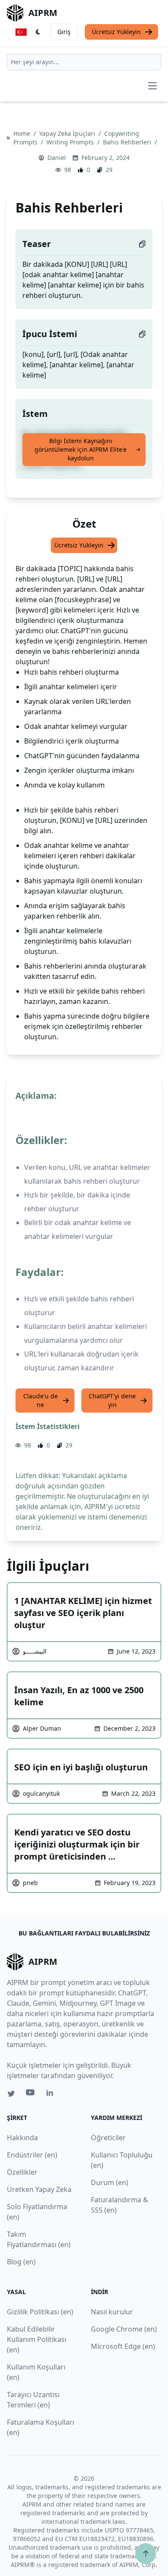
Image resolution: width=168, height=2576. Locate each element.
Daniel (57, 158)
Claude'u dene (40, 1400)
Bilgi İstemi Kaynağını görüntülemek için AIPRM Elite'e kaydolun (81, 449)
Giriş (64, 32)
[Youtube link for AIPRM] (31, 2095)
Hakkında (22, 2138)
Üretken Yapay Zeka (39, 2189)
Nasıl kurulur (112, 2312)
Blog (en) (21, 2262)
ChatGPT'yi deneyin (112, 1400)
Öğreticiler (108, 2138)
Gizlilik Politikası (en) (40, 2312)
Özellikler (22, 2172)
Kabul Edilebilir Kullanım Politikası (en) (37, 2339)
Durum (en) (110, 2182)
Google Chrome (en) (124, 2329)
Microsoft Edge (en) (123, 2346)
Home (23, 133)
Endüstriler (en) (32, 2155)
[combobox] (84, 62)
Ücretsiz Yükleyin (116, 32)
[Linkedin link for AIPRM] (52, 2095)
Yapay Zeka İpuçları (68, 133)
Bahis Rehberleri (128, 142)
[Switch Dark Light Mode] (38, 32)
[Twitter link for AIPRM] (11, 2094)
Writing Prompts (71, 142)
